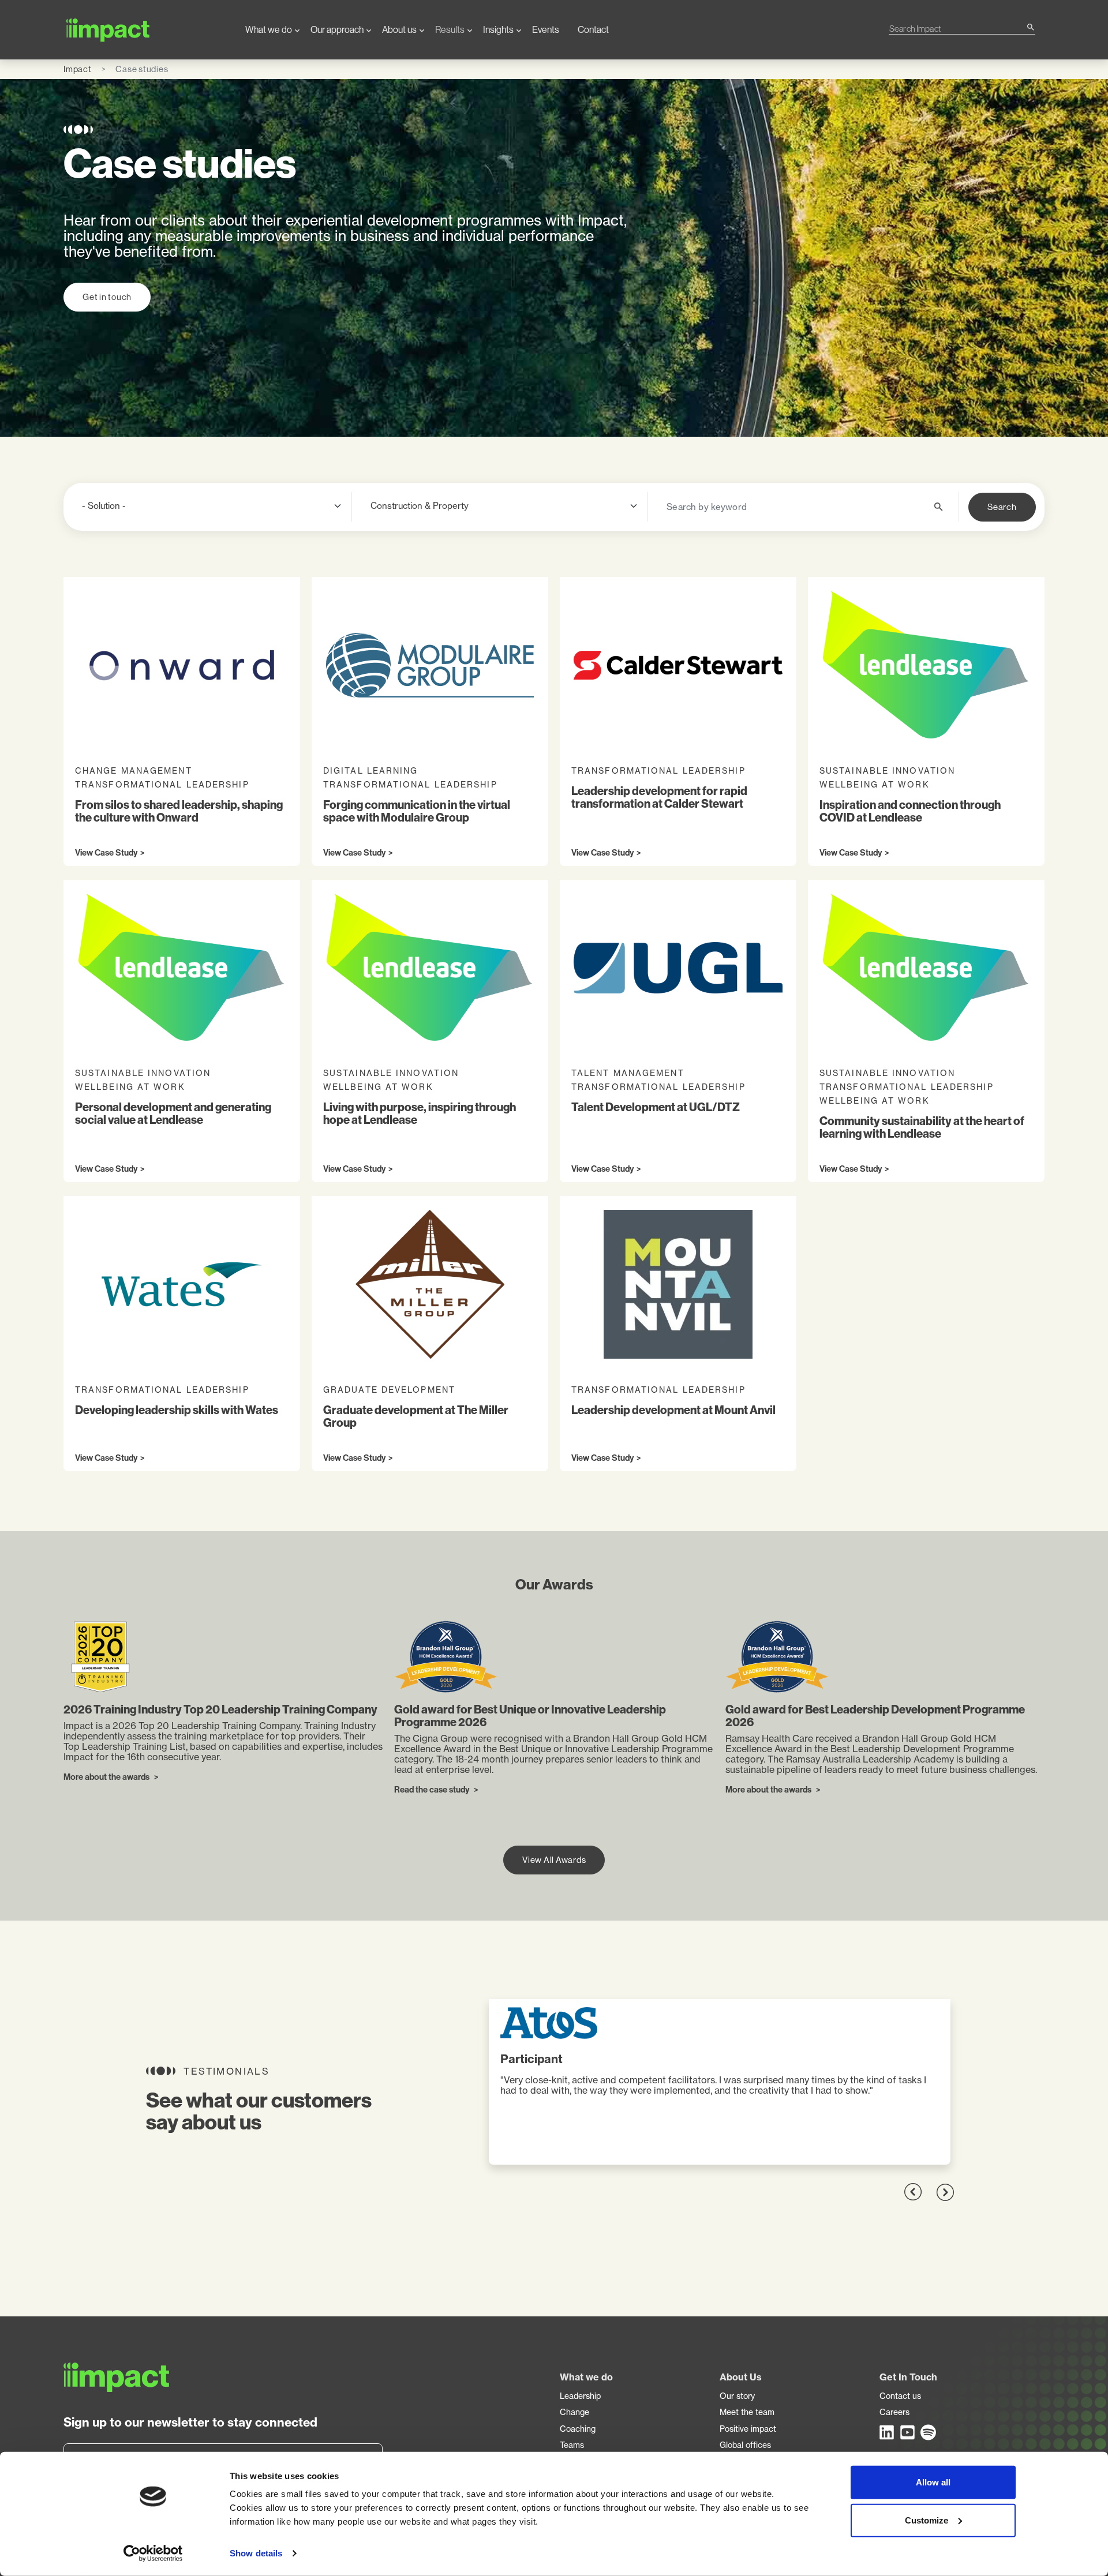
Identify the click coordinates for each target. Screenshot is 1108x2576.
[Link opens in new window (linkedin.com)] (888, 2432)
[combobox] (957, 29)
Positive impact (748, 2429)
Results (450, 30)
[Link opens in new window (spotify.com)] (929, 2432)
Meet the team (747, 2412)
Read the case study (433, 1790)
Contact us (900, 2396)
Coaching (578, 2429)
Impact (78, 69)
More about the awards (107, 1778)
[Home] (145, 30)
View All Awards (554, 1860)
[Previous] (913, 2192)
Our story (737, 2396)
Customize (927, 2520)
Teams (572, 2445)
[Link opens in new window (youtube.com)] (908, 2432)
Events (546, 30)
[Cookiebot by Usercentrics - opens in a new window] (153, 2553)
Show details (256, 2553)
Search (1002, 507)
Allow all (933, 2482)
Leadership (580, 2396)
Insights (498, 30)
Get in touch (107, 297)
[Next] (945, 2192)
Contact (593, 30)
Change (574, 2412)
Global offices (745, 2445)
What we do (269, 30)
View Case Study (106, 853)
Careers (894, 2412)
